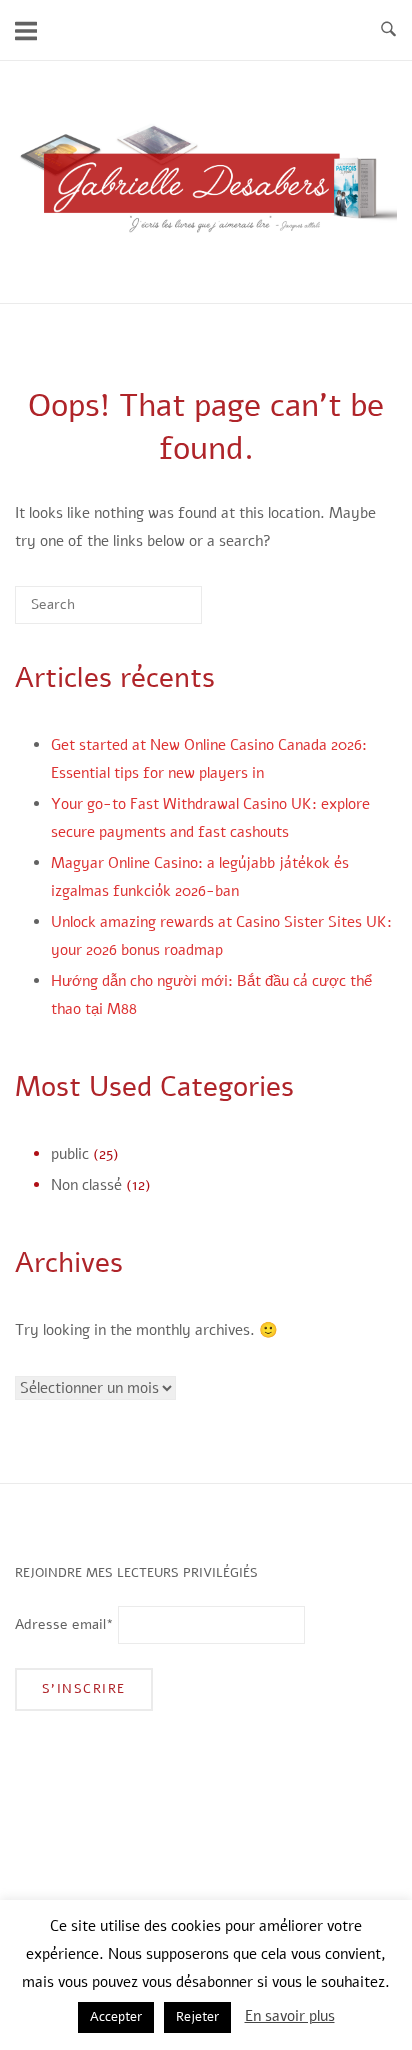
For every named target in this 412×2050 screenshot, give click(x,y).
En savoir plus (290, 2016)
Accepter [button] (116, 2017)
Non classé (86, 1185)
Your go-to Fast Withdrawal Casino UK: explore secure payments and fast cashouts (210, 818)
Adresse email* (64, 1624)
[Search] (157, 611)
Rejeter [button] (197, 2017)
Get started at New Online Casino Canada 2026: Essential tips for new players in (209, 759)
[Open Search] (388, 30)
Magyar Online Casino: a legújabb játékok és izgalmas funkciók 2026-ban (200, 877)
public (70, 1154)
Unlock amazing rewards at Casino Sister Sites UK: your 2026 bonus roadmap (221, 936)
